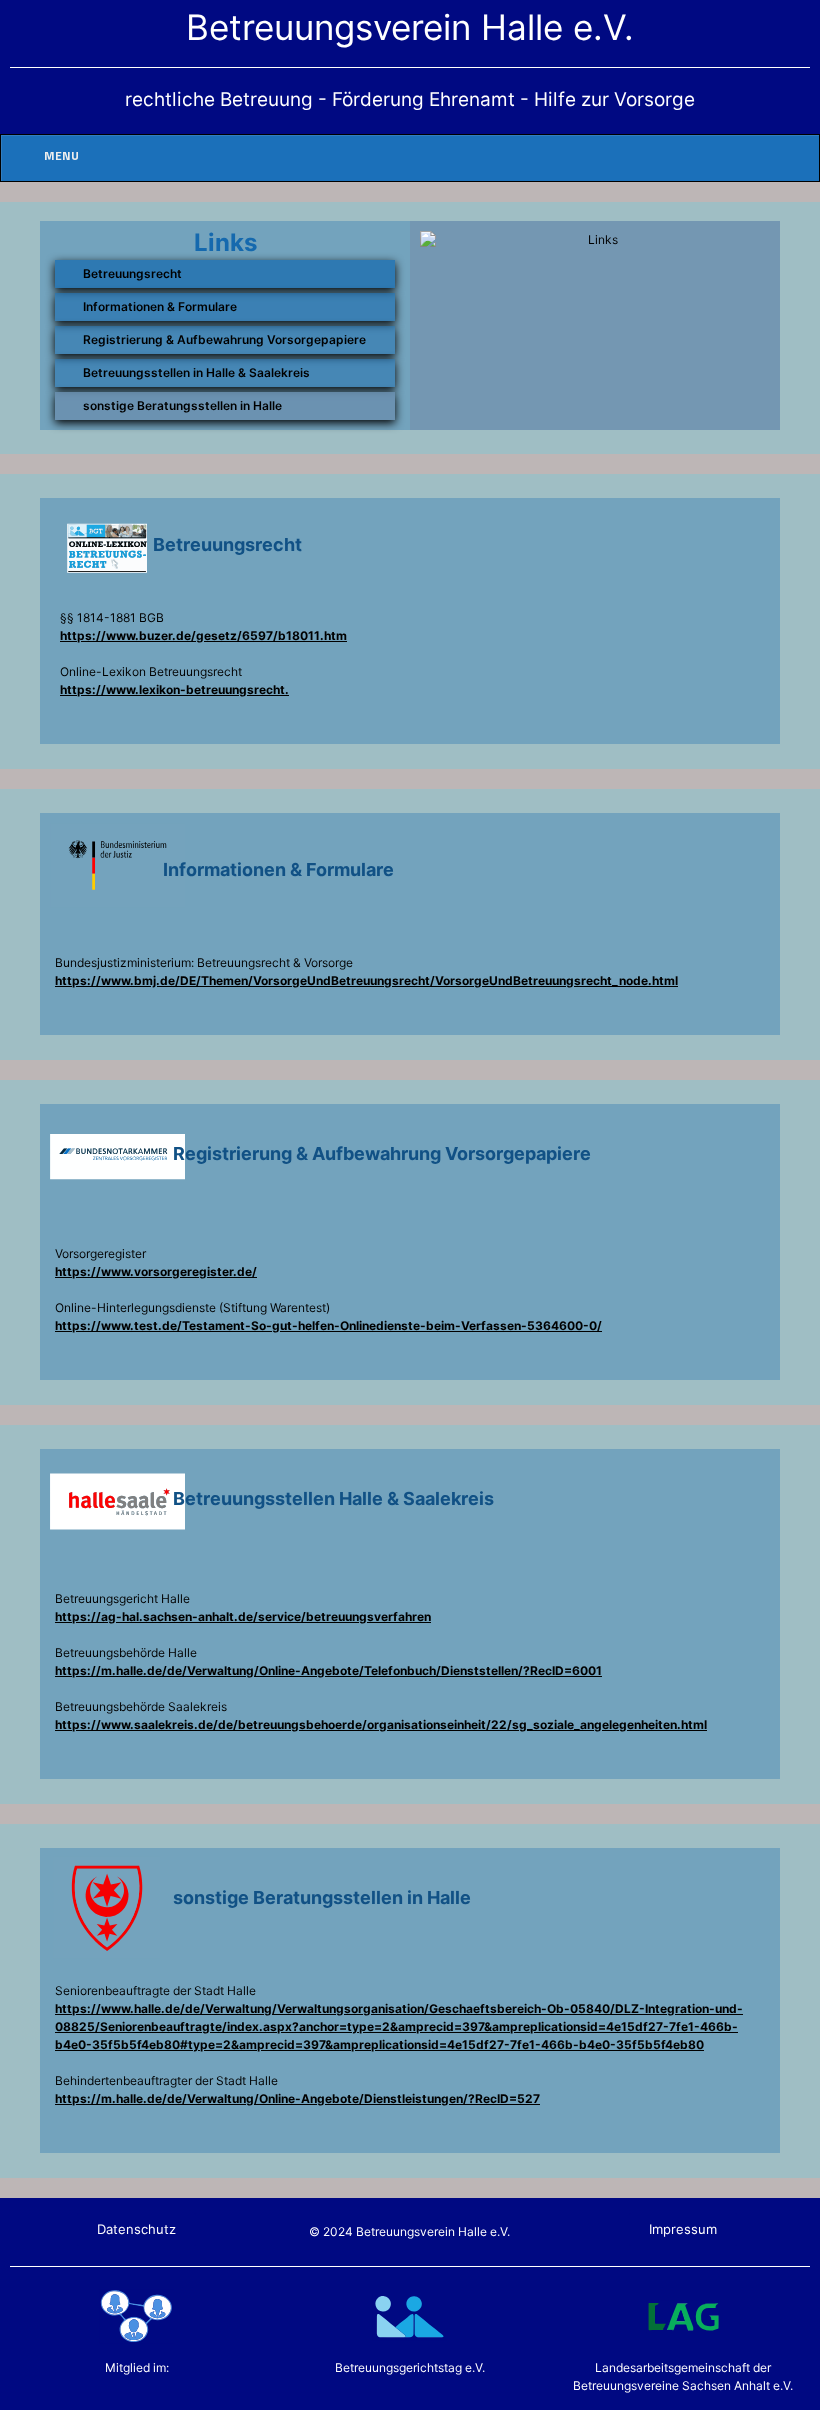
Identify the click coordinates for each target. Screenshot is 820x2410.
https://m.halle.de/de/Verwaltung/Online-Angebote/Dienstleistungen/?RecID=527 (297, 2098)
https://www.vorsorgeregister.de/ (156, 1271)
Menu (61, 157)
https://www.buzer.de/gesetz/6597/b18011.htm (203, 635)
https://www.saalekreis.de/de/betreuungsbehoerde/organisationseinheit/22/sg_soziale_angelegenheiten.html (381, 1724)
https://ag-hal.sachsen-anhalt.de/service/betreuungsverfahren (243, 1616)
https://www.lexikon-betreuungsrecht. (174, 689)
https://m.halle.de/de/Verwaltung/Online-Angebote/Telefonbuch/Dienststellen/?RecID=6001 (328, 1670)
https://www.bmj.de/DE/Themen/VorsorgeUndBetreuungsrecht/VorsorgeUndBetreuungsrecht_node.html (366, 980)
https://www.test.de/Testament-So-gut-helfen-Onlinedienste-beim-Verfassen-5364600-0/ (328, 1325)
